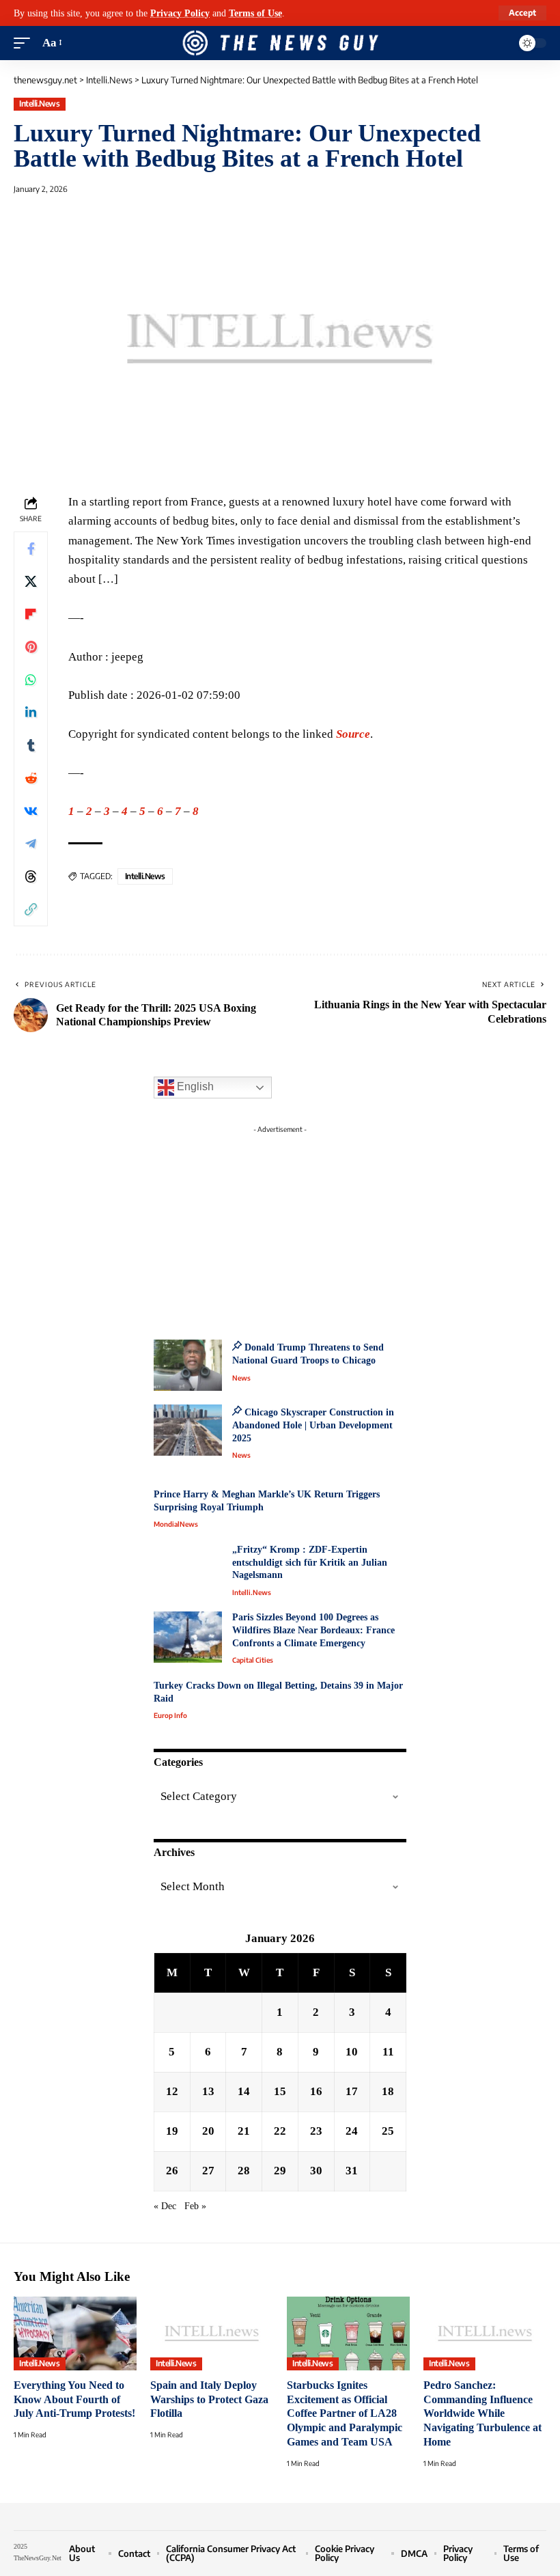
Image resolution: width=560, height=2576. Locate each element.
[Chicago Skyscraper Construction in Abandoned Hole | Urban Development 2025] (188, 1430)
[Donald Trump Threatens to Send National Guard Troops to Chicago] (188, 1365)
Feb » (195, 2206)
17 (352, 2091)
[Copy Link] (31, 909)
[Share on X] (31, 581)
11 (388, 2052)
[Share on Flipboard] (31, 614)
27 (208, 2171)
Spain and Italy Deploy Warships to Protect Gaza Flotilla (209, 2399)
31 (352, 2171)
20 (208, 2131)
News (241, 1378)
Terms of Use (255, 13)
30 (316, 2171)
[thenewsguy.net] (280, 43)
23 (316, 2131)
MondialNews (176, 1524)
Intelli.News (39, 103)
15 (280, 2091)
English (194, 1086)
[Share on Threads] (31, 876)
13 (208, 2091)
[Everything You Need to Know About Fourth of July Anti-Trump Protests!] (75, 2333)
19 (172, 2131)
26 (172, 2171)
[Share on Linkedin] (31, 712)
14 (244, 2091)
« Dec (165, 2206)
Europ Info (170, 1715)
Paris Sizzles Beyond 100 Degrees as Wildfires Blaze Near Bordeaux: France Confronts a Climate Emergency (313, 1630)
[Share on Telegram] (31, 844)
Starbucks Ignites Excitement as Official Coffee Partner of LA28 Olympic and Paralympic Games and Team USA (345, 2413)
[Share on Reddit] (31, 778)
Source (353, 734)
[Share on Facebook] (31, 549)
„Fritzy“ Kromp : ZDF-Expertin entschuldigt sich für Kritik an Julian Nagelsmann (310, 1562)
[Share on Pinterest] (31, 647)
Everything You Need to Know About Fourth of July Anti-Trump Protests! (74, 2399)
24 (352, 2131)
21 (244, 2131)
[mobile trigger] (25, 43)
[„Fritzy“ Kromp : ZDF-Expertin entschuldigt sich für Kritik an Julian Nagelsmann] (188, 1569)
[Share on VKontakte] (31, 811)
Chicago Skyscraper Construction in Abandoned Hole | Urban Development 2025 (313, 1425)
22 (280, 2131)
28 (244, 2171)
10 (352, 2052)
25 (388, 2131)
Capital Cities (253, 1660)
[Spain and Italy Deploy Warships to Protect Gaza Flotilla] (212, 2333)
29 (280, 2171)
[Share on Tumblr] (31, 745)
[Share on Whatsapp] (31, 680)
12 (172, 2091)
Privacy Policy (180, 13)
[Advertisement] (280, 1225)
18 (388, 2091)
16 (316, 2091)
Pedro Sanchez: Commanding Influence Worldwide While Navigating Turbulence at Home (482, 2413)
